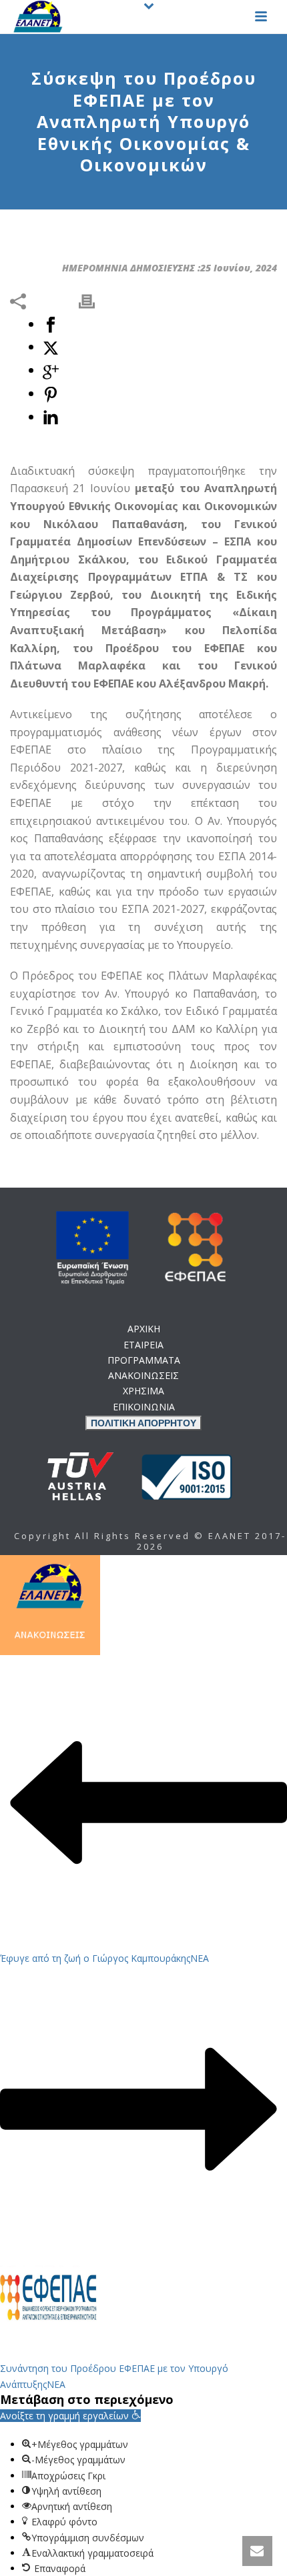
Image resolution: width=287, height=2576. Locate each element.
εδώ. (143, 1119)
